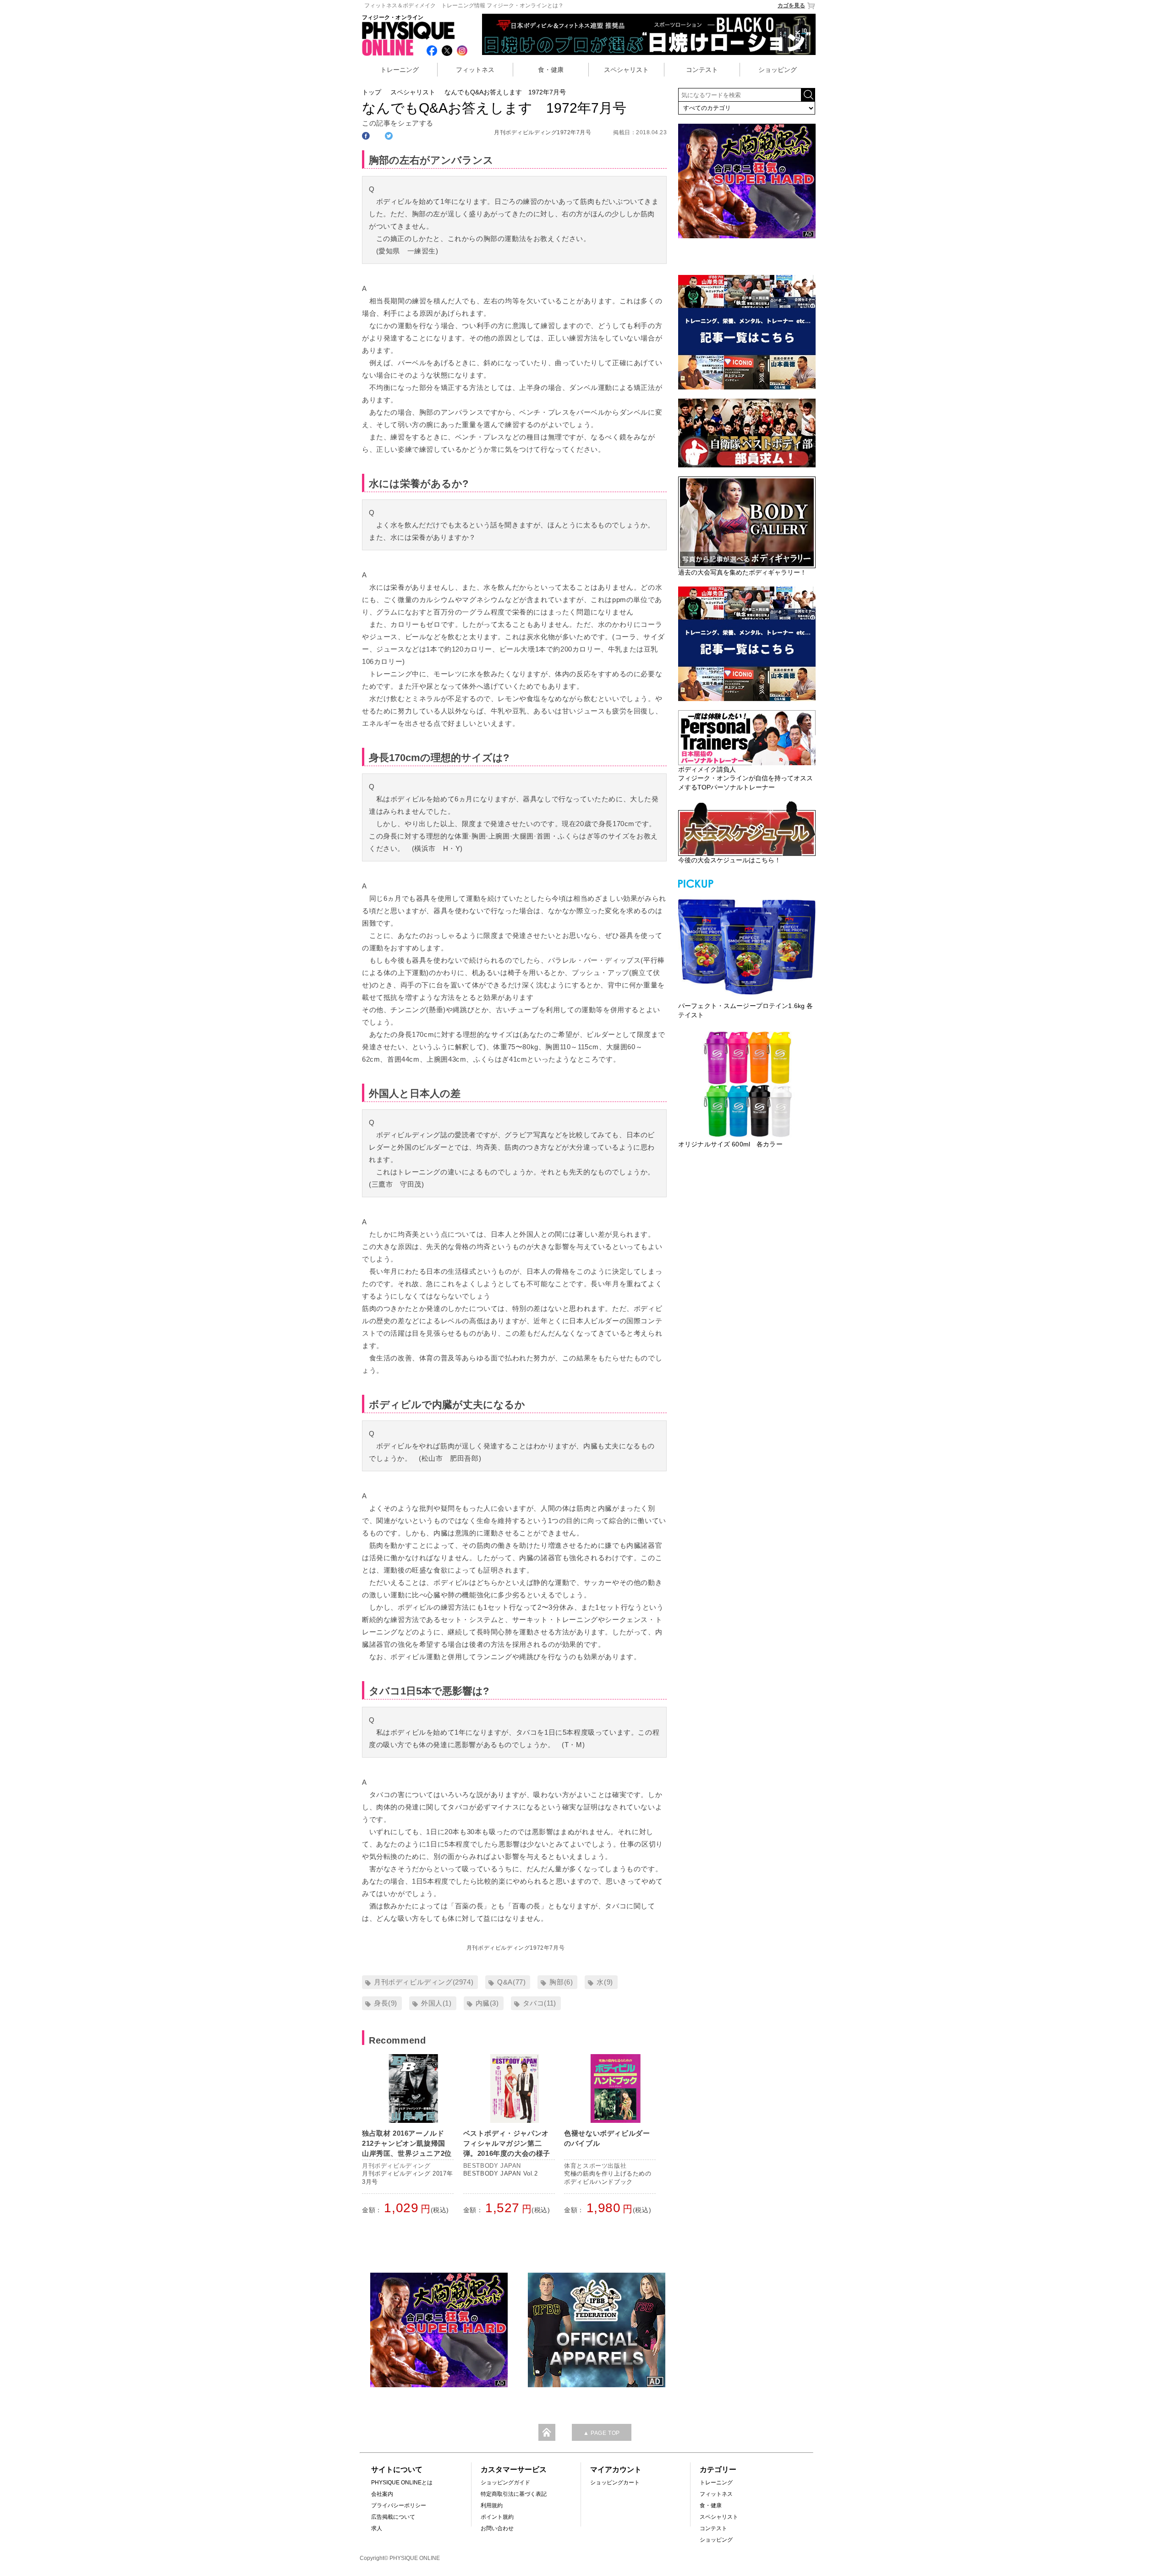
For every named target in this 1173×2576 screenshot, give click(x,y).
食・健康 (551, 70)
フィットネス (475, 70)
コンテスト (702, 70)
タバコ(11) (540, 2003)
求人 (377, 2528)
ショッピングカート (615, 2483)
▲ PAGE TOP (602, 2433)
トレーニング (400, 70)
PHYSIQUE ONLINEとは (402, 2483)
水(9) (605, 1982)
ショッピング (778, 70)
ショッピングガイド (505, 2483)
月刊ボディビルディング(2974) (424, 1982)
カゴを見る (791, 5)
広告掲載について (393, 2517)
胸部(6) (561, 1982)
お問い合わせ (497, 2528)
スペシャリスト (626, 70)
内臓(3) (487, 2003)
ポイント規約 (497, 2517)
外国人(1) (436, 2003)
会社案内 (382, 2494)
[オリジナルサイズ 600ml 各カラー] (747, 1084)
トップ (372, 92)
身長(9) (386, 2003)
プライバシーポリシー (399, 2505)
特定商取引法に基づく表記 (514, 2494)
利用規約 (492, 2505)
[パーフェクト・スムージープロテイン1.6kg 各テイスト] (747, 946)
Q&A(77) (511, 1982)
